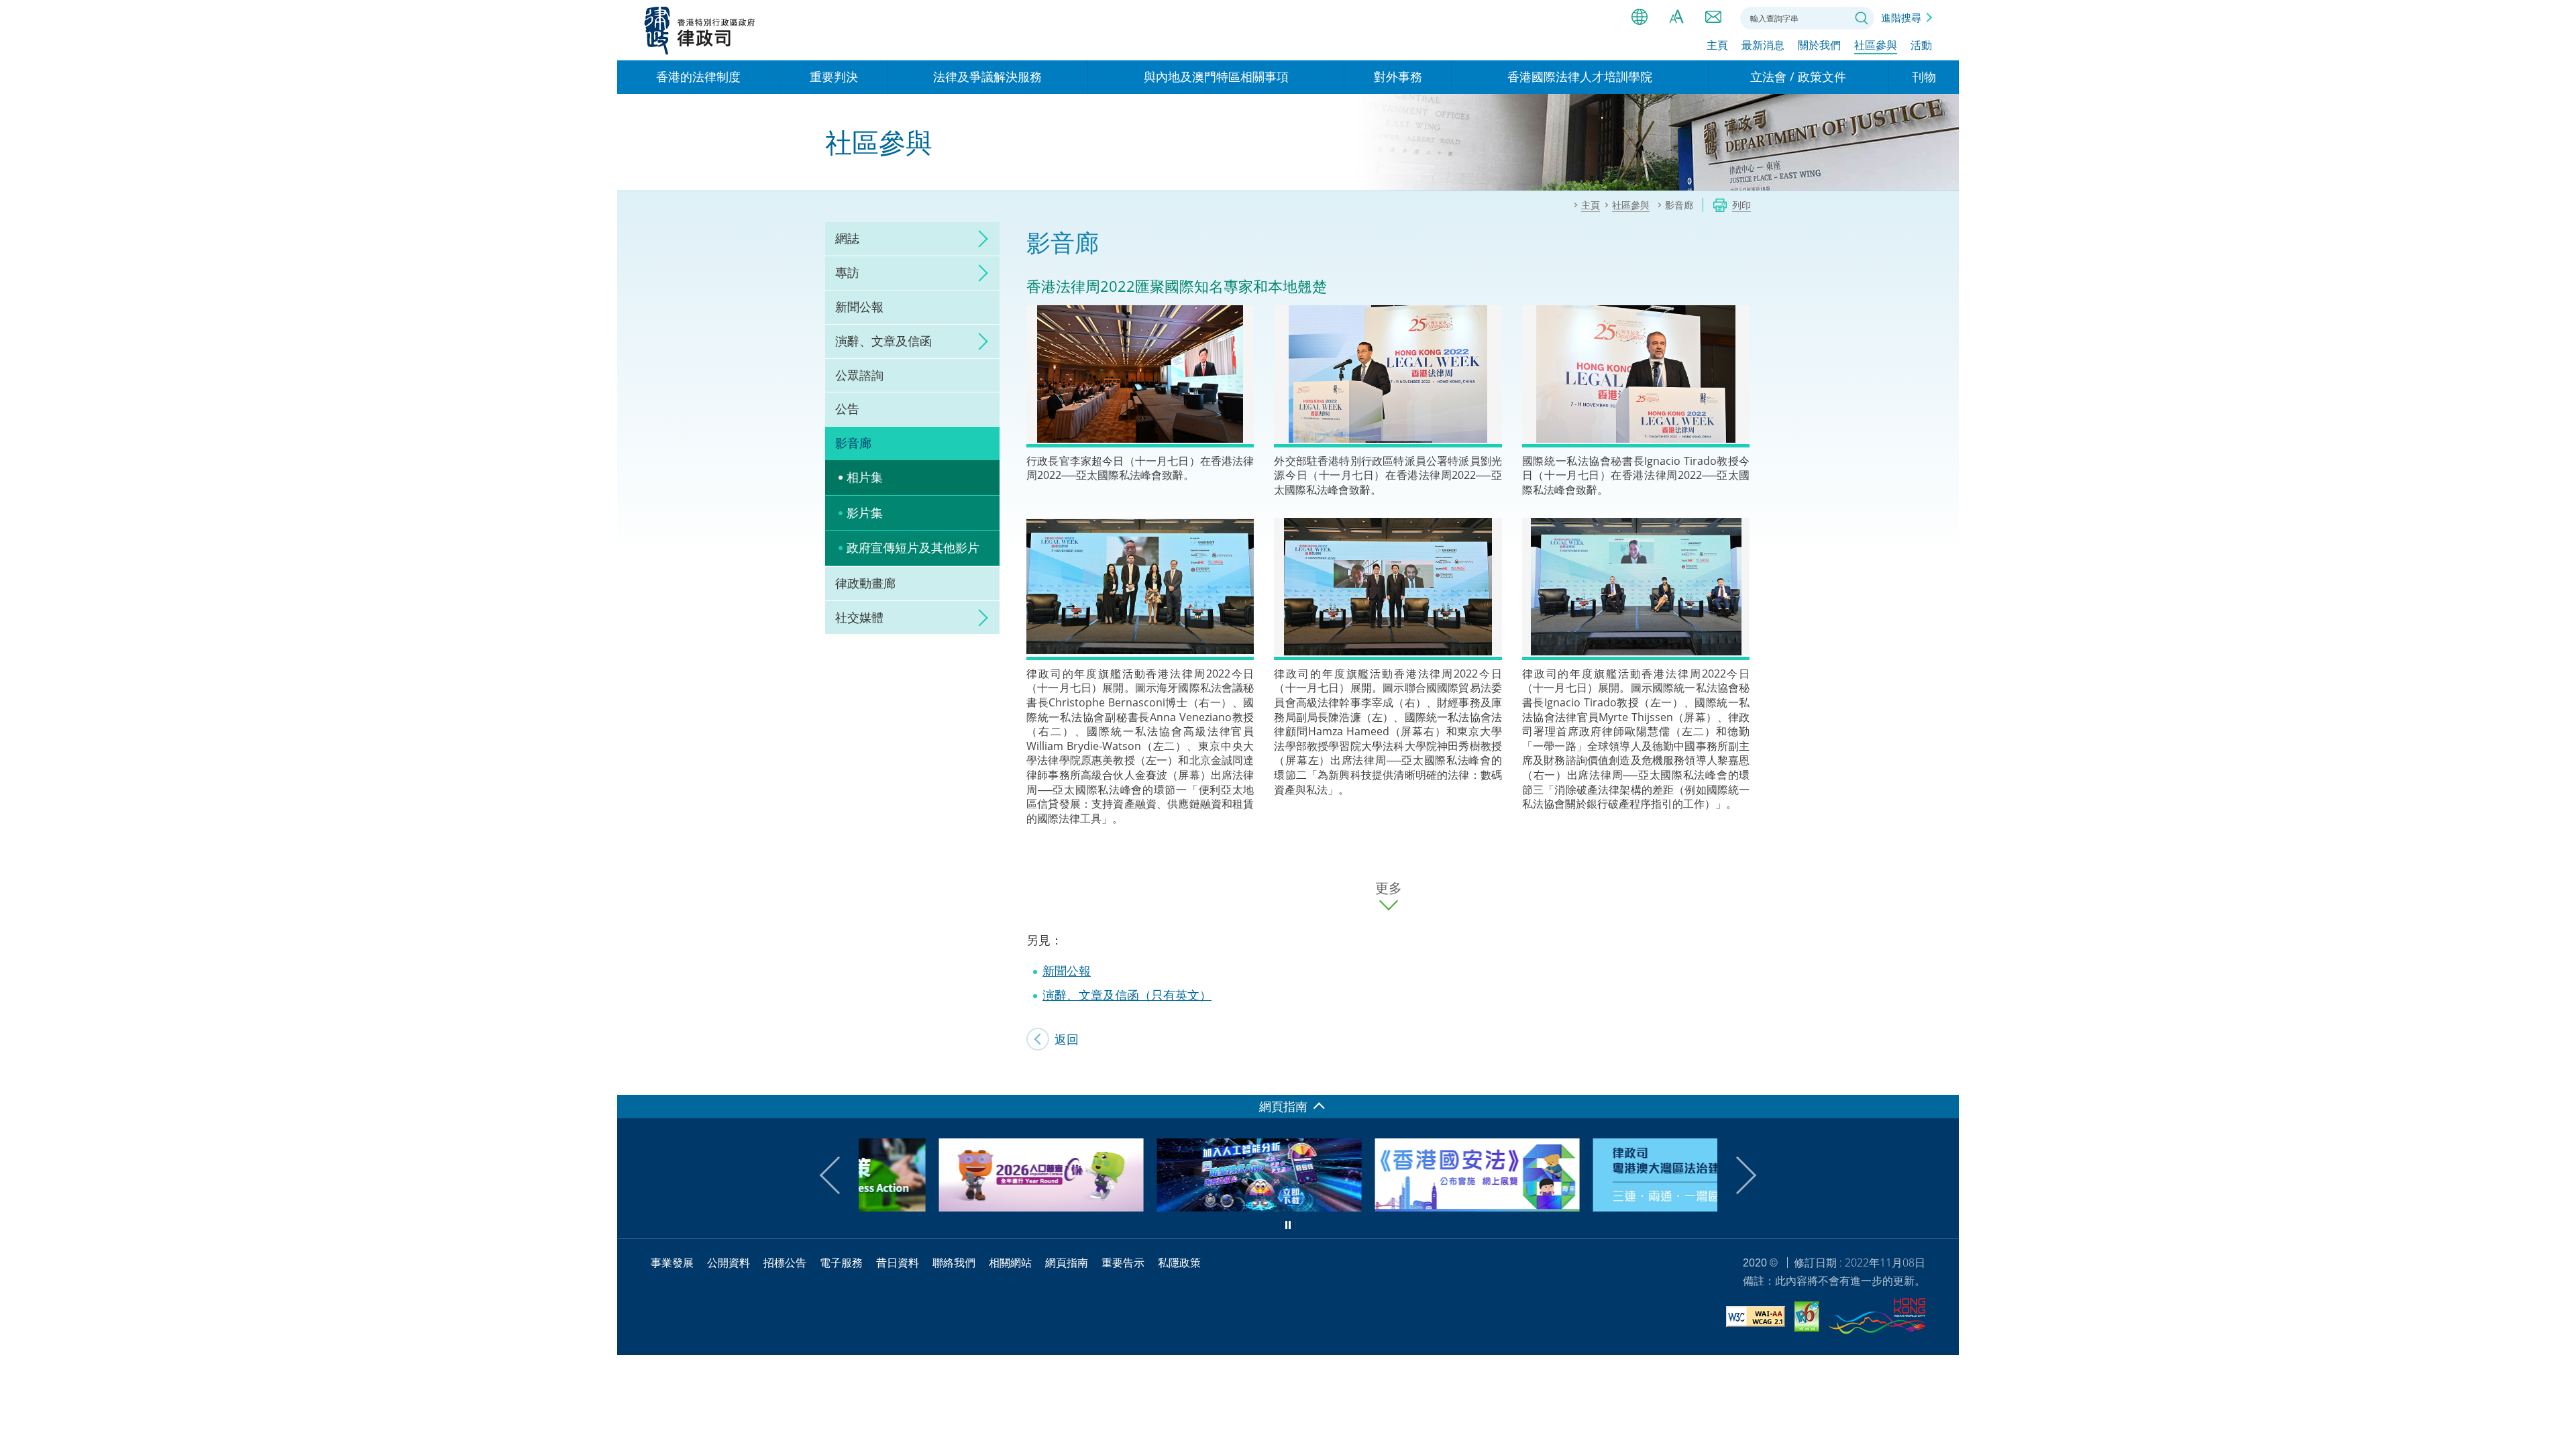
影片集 (865, 513)
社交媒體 (859, 617)
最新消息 (1763, 45)
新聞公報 (859, 307)
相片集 (865, 477)
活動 (1921, 45)
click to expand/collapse (979, 239)
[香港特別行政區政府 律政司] (700, 30)
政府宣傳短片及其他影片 (913, 547)
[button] (839, 1175)
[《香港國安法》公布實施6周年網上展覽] (1397, 1207)
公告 (847, 409)
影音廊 (853, 443)
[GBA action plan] (1615, 1207)
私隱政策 (1179, 1263)
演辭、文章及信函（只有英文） (1127, 995)
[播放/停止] (1288, 1225)
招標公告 (785, 1263)
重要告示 (1123, 1263)
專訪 (847, 272)
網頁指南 (1067, 1263)
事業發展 (672, 1263)
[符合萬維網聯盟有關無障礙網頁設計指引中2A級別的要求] (1756, 1319)
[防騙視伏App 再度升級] (1179, 1207)
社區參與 (1876, 45)
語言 (1640, 17)
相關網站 (1010, 1263)
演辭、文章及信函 (883, 341)
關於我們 (1819, 45)
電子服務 (841, 1263)
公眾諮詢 (859, 375)
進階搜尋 (1901, 17)
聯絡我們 (1713, 17)
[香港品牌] (1877, 1318)
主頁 (1717, 45)
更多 (1389, 888)
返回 (1067, 1039)
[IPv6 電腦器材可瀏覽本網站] (1807, 1319)
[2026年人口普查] (961, 1207)
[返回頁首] (1941, 1077)
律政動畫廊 (865, 583)
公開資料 (729, 1263)
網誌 (847, 238)
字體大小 (1676, 17)
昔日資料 (898, 1263)
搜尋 (1862, 18)
